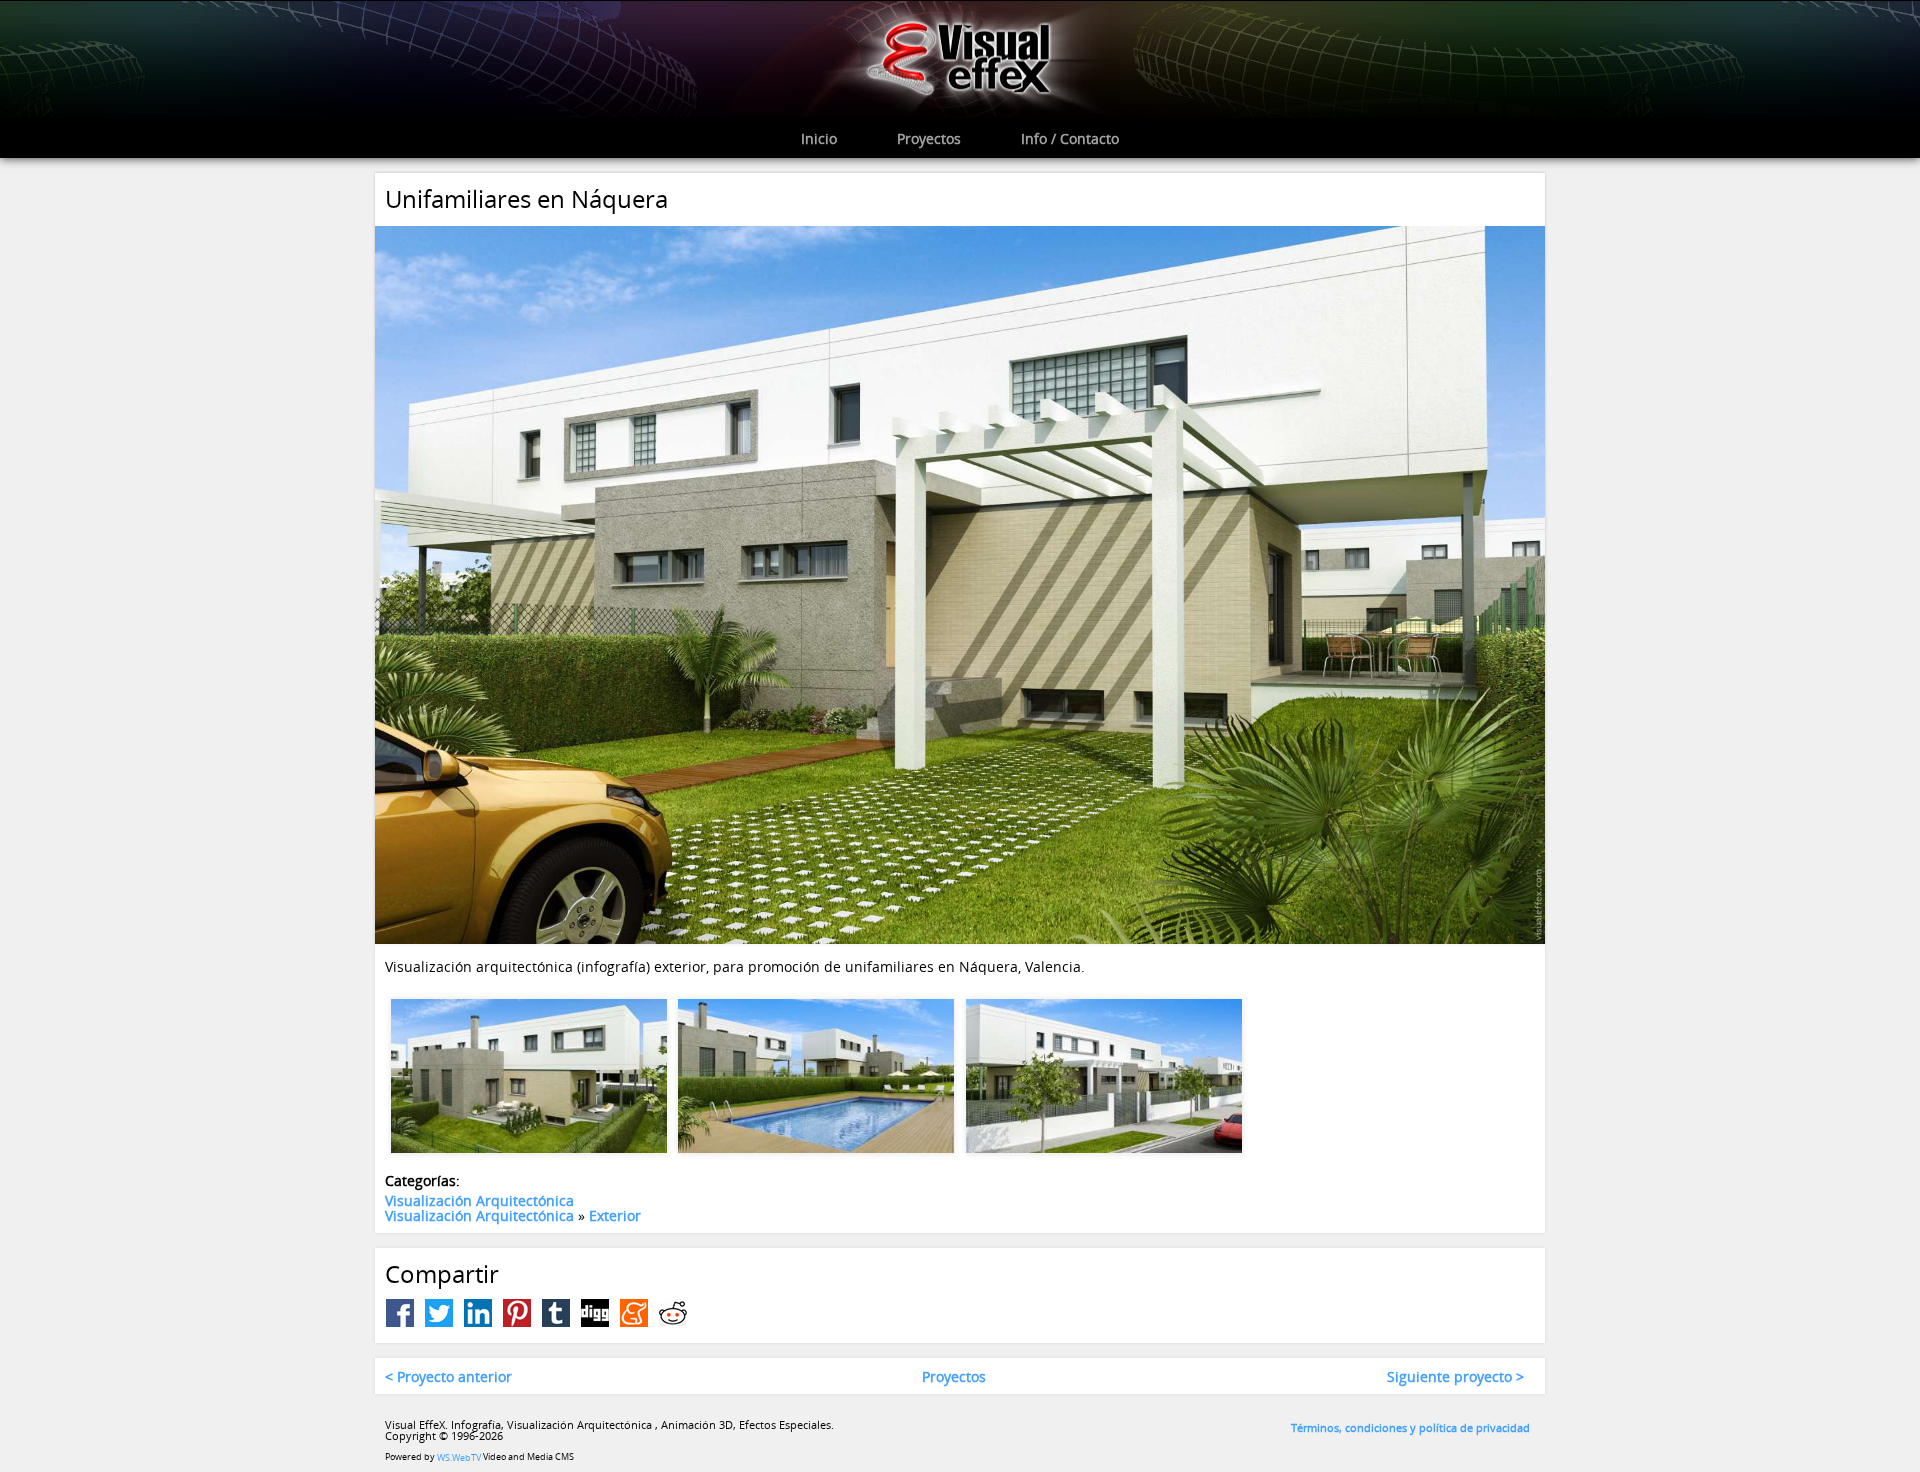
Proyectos (954, 1376)
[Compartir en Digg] (595, 1313)
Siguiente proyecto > (1455, 1376)
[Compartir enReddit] (673, 1313)
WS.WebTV (459, 1457)
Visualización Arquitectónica (479, 1200)
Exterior (615, 1215)
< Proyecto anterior (448, 1376)
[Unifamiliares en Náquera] (960, 583)
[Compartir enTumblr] (556, 1313)
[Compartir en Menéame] (634, 1313)
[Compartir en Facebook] (400, 1313)
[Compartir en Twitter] (439, 1313)
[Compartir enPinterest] (517, 1313)
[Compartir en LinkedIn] (478, 1313)
